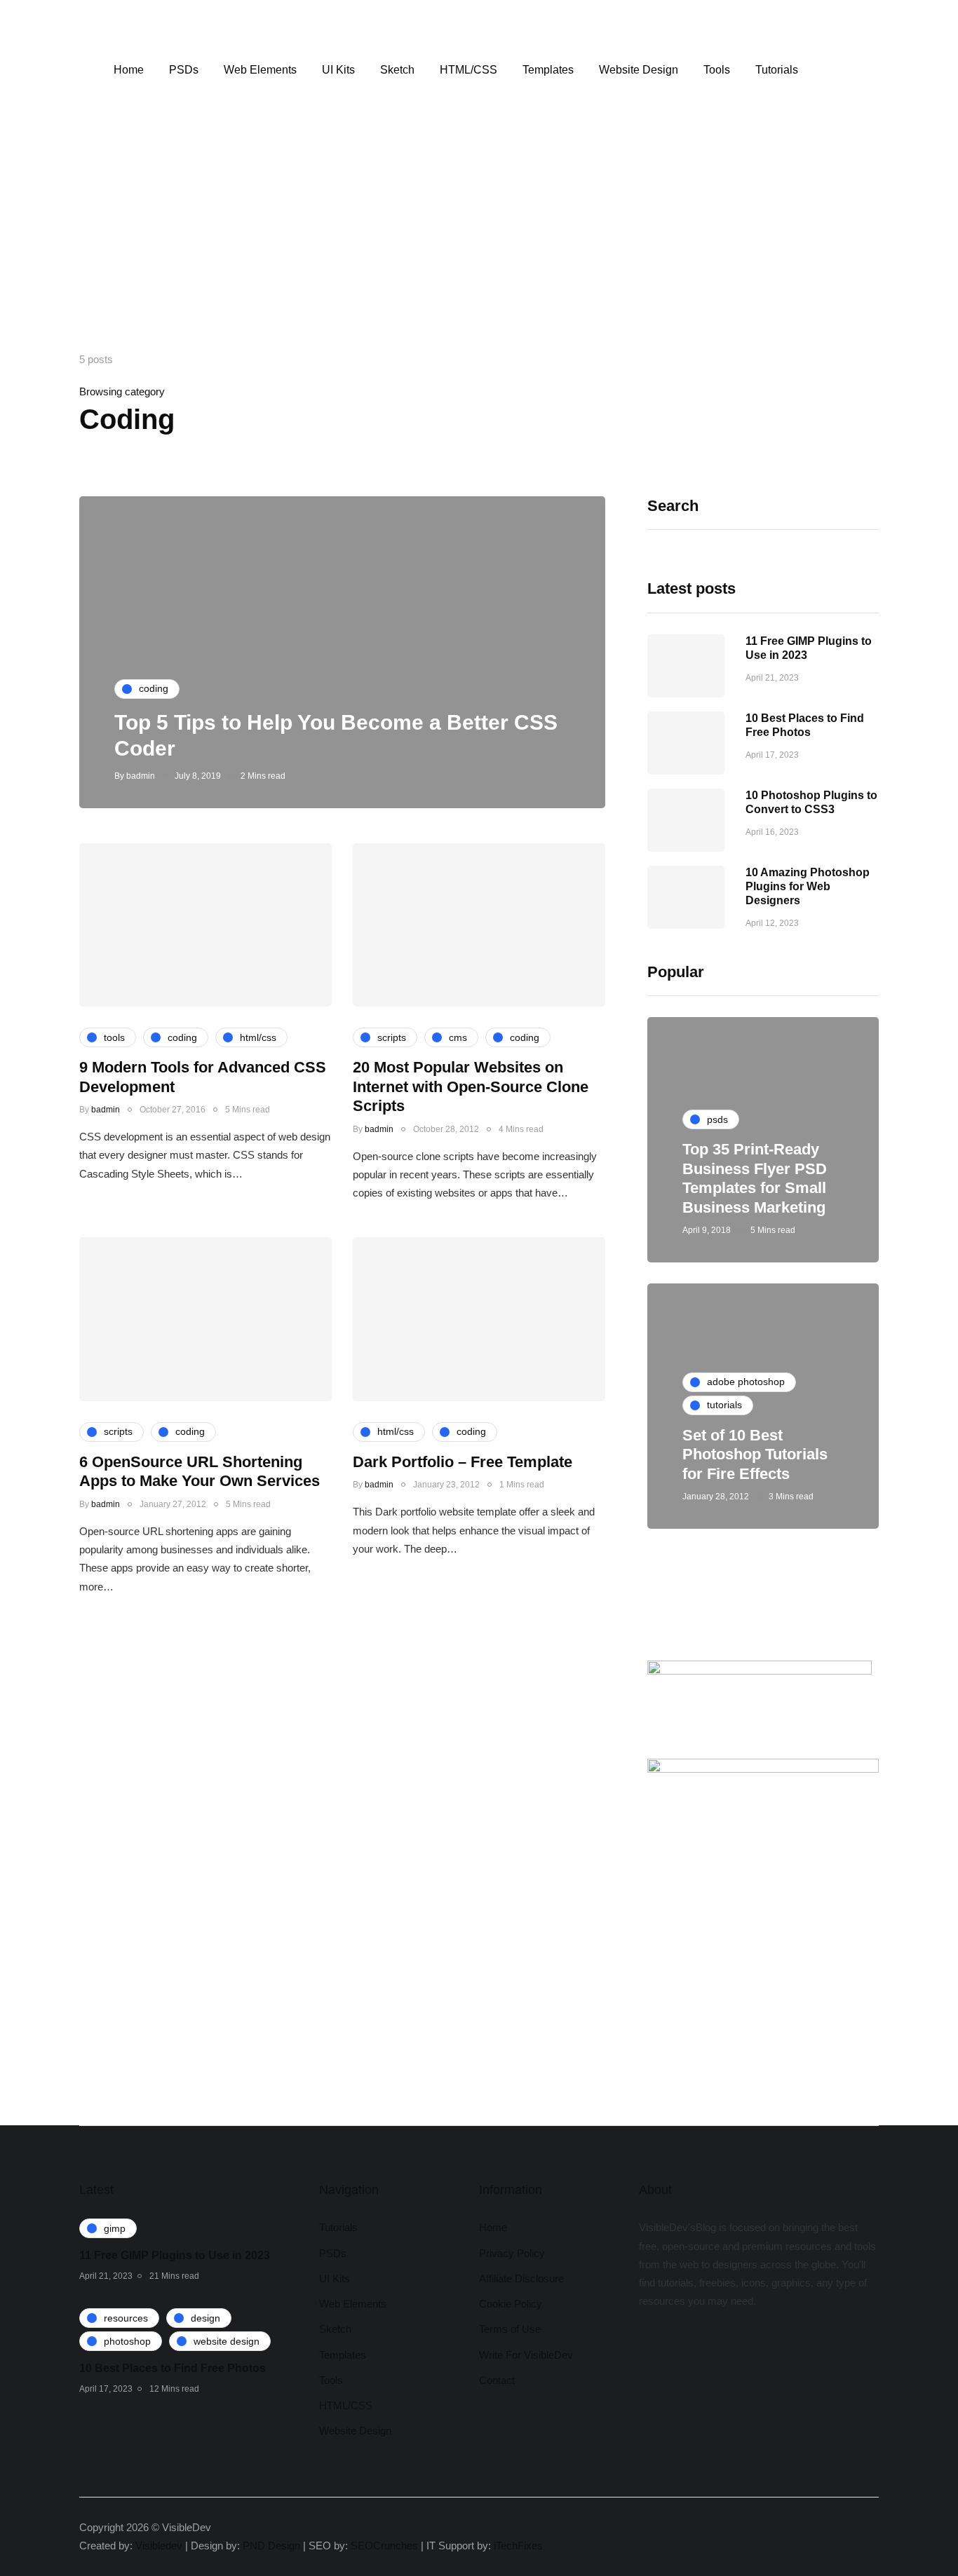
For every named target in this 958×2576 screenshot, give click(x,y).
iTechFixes (518, 2546)
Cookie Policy (511, 2304)
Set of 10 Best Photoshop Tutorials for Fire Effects (755, 1454)
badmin (141, 776)
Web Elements (260, 70)
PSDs (184, 70)
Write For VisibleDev (526, 2355)
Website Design (639, 70)
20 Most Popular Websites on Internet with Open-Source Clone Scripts (471, 1086)
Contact (497, 2380)
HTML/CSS (468, 70)
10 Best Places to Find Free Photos (173, 2368)
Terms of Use (510, 2329)
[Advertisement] (479, 245)
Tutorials (777, 70)
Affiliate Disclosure (521, 2278)
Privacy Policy (512, 2253)
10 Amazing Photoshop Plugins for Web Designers (808, 886)
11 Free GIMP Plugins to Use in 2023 (175, 2255)
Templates (548, 70)
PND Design (271, 2546)
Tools (717, 70)
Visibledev (159, 2546)
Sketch (397, 70)
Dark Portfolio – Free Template (463, 1462)
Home (129, 70)
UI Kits (338, 70)
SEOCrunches (384, 2546)
